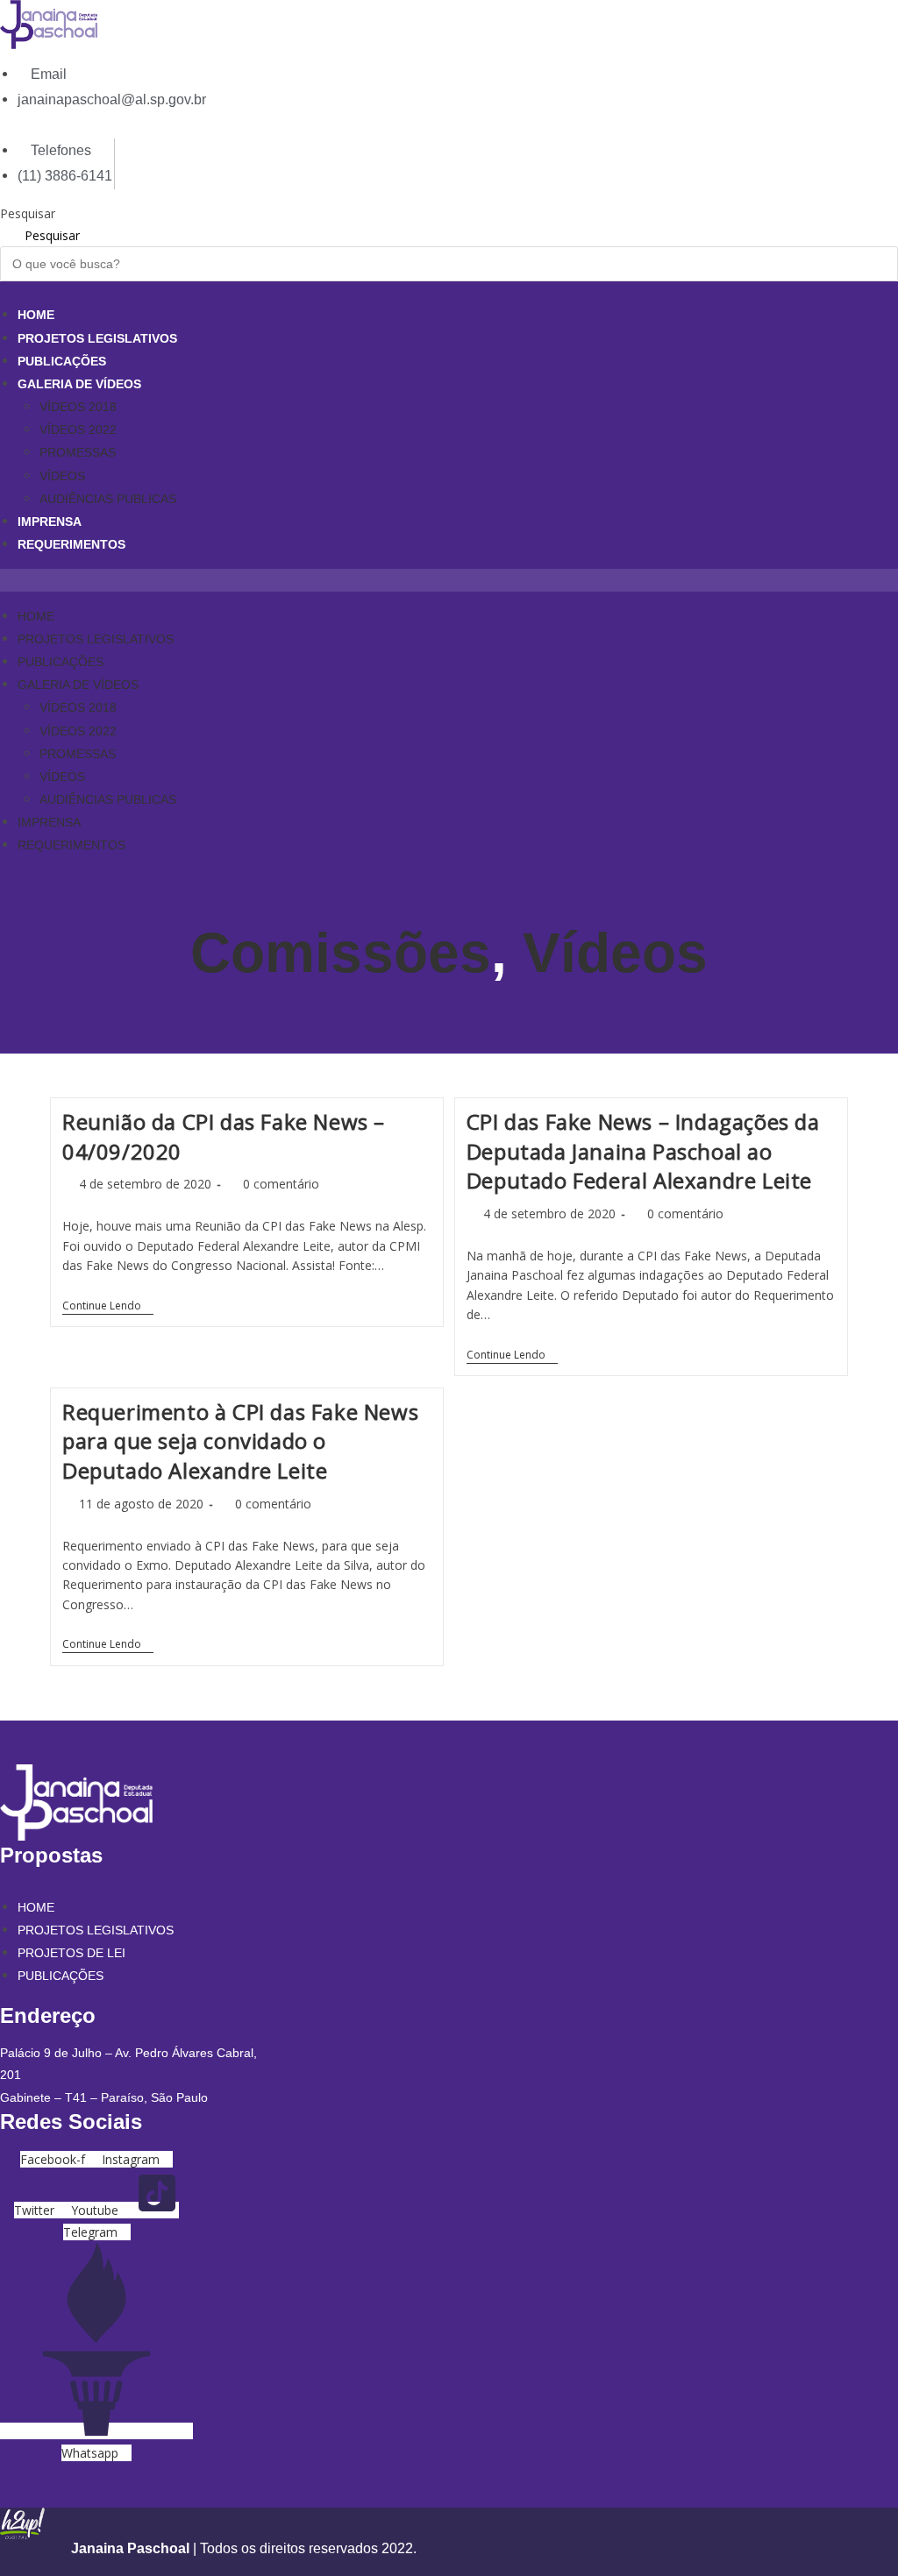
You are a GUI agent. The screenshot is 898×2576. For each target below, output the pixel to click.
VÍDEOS (62, 476)
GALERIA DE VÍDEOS (79, 384)
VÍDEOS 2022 (78, 429)
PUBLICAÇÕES (62, 361)
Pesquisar (28, 213)
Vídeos (615, 953)
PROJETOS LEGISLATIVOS (97, 338)
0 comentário (281, 1184)
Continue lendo (108, 1307)
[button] (449, 580)
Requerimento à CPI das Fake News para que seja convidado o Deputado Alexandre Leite (240, 1441)
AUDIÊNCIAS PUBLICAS (108, 499)
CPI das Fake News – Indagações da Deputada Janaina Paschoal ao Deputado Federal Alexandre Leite (643, 1151)
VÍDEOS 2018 (78, 407)
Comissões (341, 953)
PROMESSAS (78, 452)
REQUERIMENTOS (71, 544)
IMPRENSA (50, 522)
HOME (36, 315)
